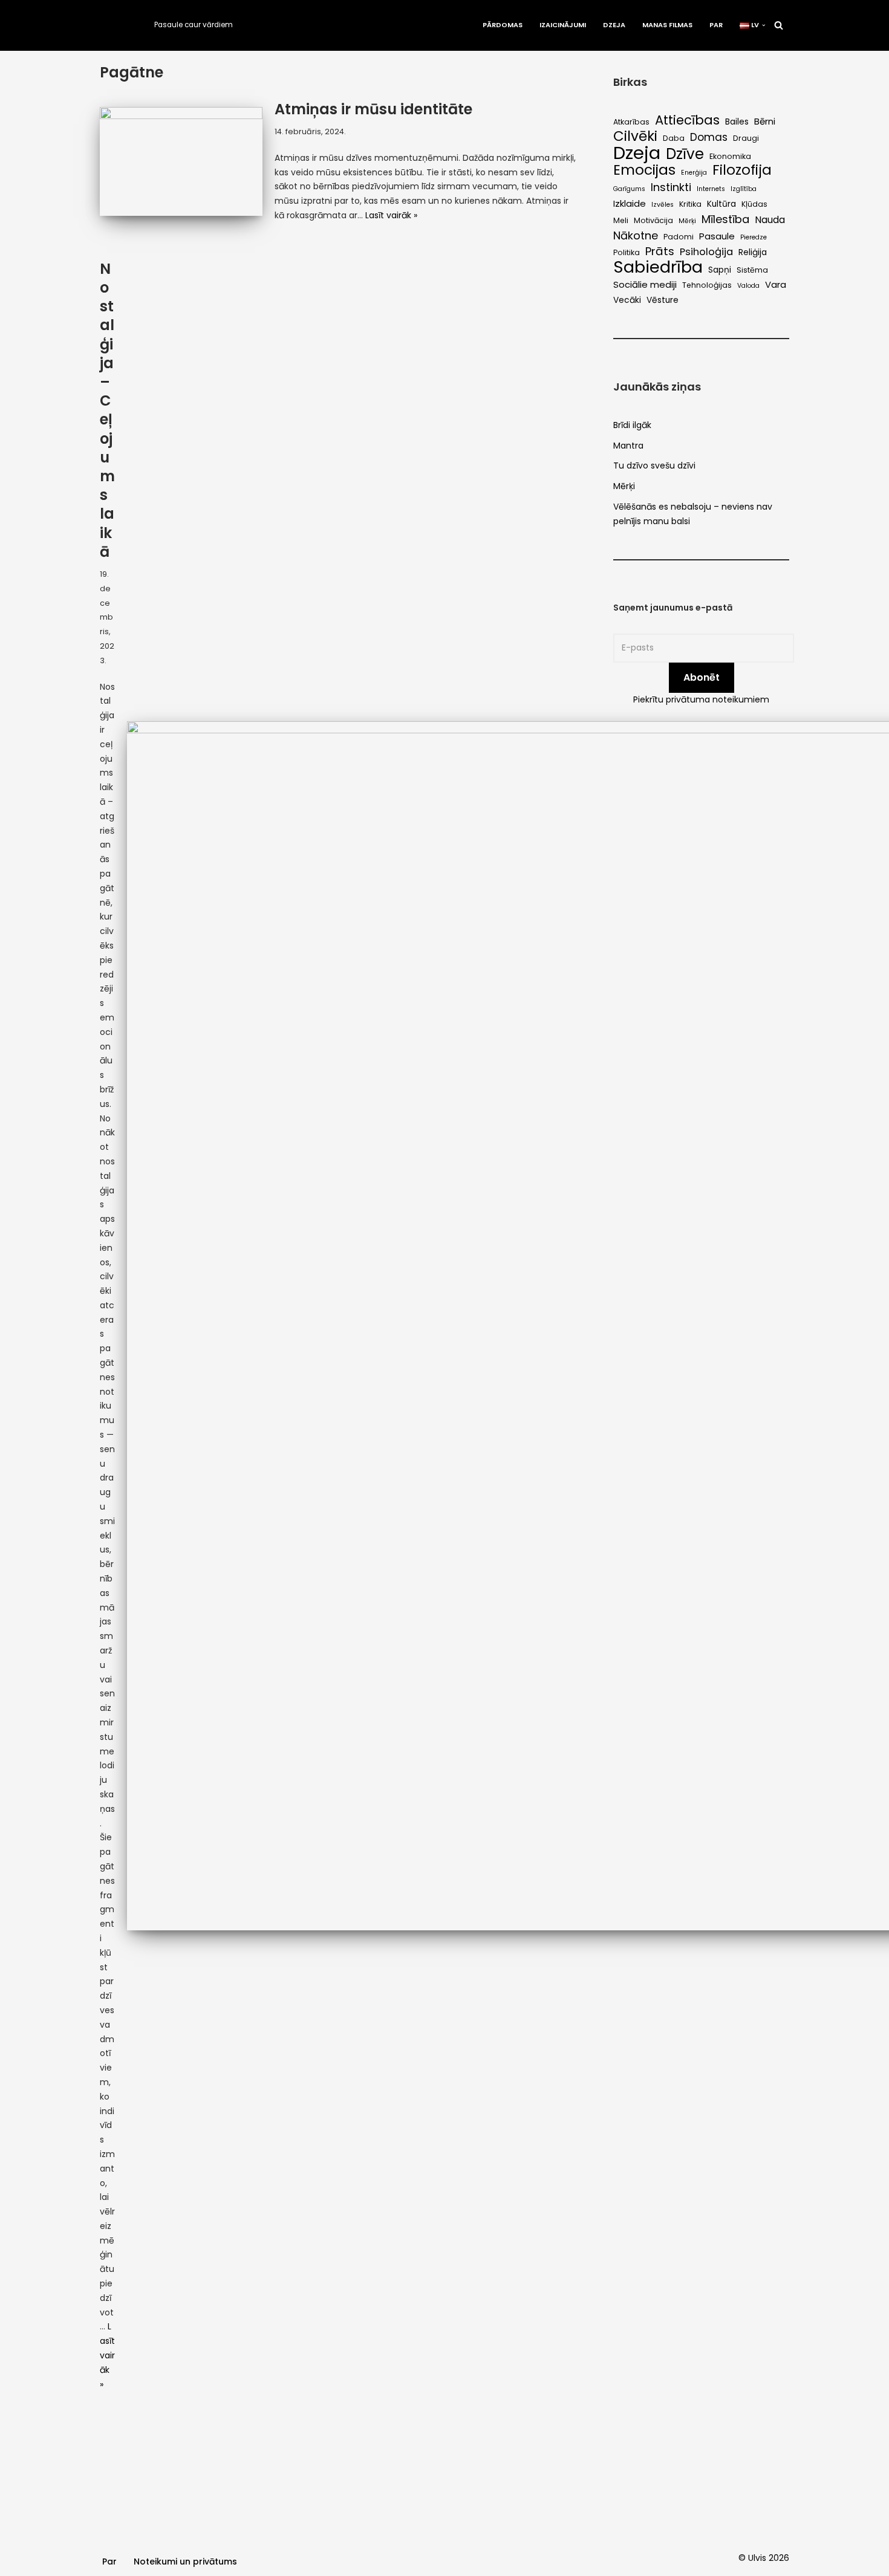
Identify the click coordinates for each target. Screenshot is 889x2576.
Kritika (690, 204)
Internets (711, 189)
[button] (764, 25)
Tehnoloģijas (707, 285)
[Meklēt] (779, 25)
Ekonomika (730, 156)
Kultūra (721, 204)
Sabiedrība (658, 267)
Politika (627, 252)
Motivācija (653, 220)
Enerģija (694, 173)
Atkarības (631, 122)
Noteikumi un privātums (185, 2561)
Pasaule (717, 236)
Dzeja (614, 25)
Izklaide (630, 203)
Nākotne (636, 236)
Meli (621, 220)
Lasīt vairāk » (391, 215)
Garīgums (629, 189)
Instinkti (671, 187)
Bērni (765, 121)
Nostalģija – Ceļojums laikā (107, 410)
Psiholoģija (706, 252)
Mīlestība (725, 219)
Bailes (737, 122)
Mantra (628, 446)
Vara (776, 284)
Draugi (746, 138)
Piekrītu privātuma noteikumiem (701, 699)
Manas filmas (667, 25)
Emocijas (644, 170)
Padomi (679, 237)
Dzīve (685, 154)
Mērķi (687, 221)
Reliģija (753, 252)
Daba (674, 138)
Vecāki (627, 300)
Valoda (748, 286)
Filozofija (742, 170)
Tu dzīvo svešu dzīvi (654, 466)
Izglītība (744, 189)
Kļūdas (754, 204)
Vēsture (663, 300)
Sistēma (752, 270)
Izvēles (663, 205)
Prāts (660, 251)
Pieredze (754, 237)
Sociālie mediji (645, 284)
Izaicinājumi (563, 25)
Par (716, 25)
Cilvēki (635, 137)
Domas (709, 138)
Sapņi (720, 270)
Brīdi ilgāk (632, 425)
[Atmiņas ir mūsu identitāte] (181, 161)
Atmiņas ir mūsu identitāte (373, 109)
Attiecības (687, 120)
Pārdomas (503, 25)
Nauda (770, 220)
